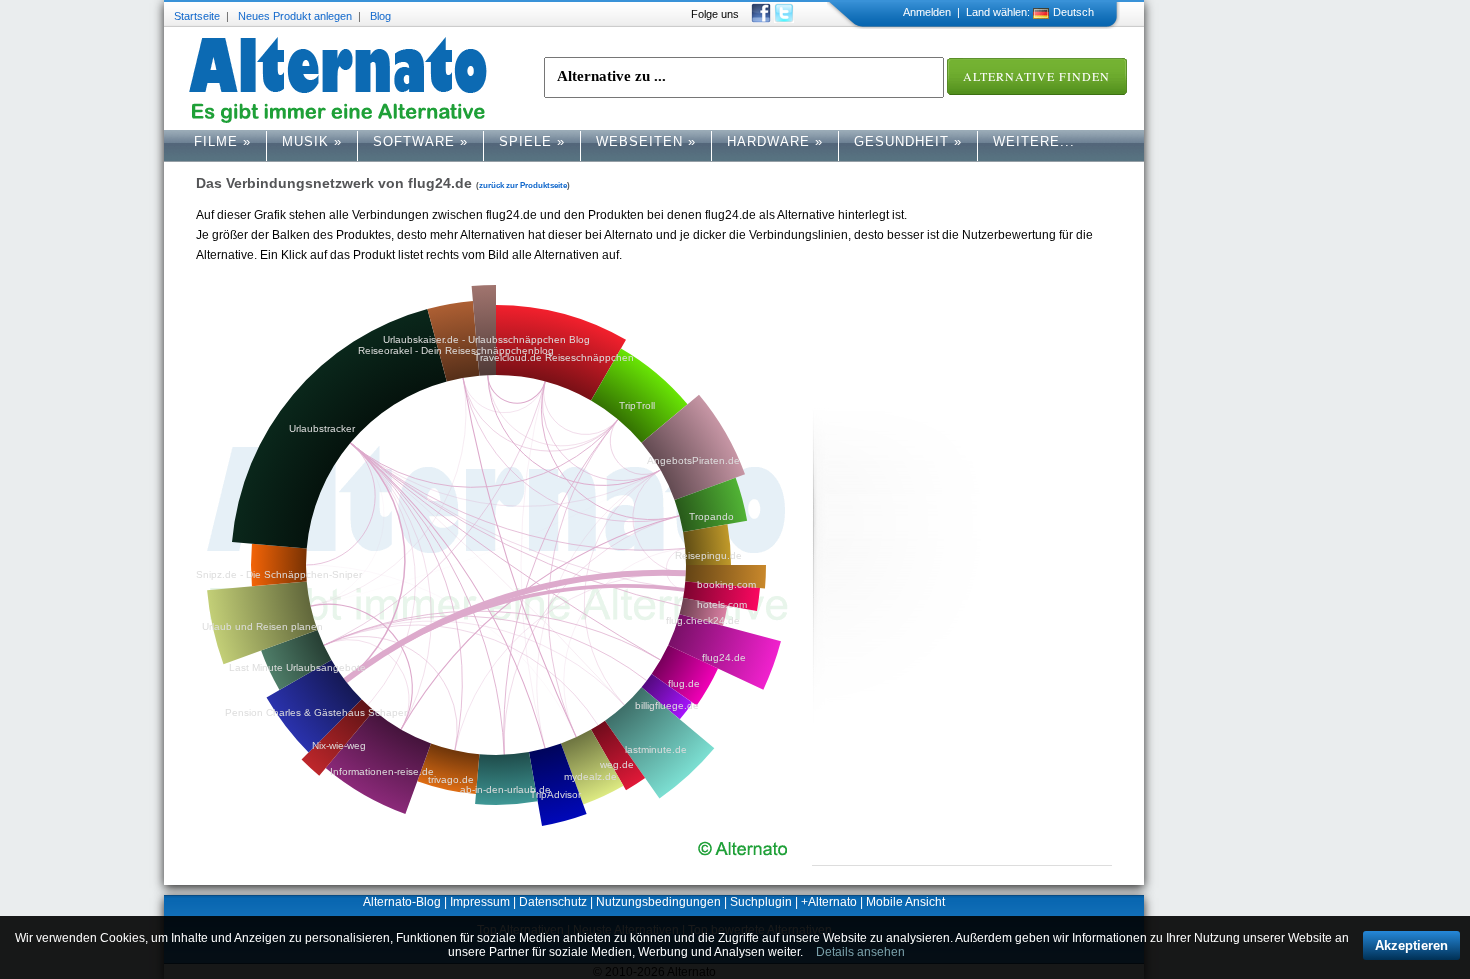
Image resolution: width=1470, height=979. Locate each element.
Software (420, 141)
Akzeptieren (1411, 945)
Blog (380, 16)
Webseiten (646, 141)
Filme (222, 141)
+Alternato (829, 902)
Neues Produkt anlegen (295, 16)
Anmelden (927, 12)
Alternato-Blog (402, 902)
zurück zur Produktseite (523, 185)
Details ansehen (860, 952)
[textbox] (744, 77)
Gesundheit (908, 141)
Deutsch (1073, 12)
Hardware (775, 141)
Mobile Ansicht (905, 902)
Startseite (197, 16)
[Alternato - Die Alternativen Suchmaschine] (338, 80)
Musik (312, 141)
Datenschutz (553, 902)
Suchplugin (761, 902)
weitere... (1034, 141)
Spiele (532, 141)
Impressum (480, 902)
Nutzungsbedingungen (658, 902)
